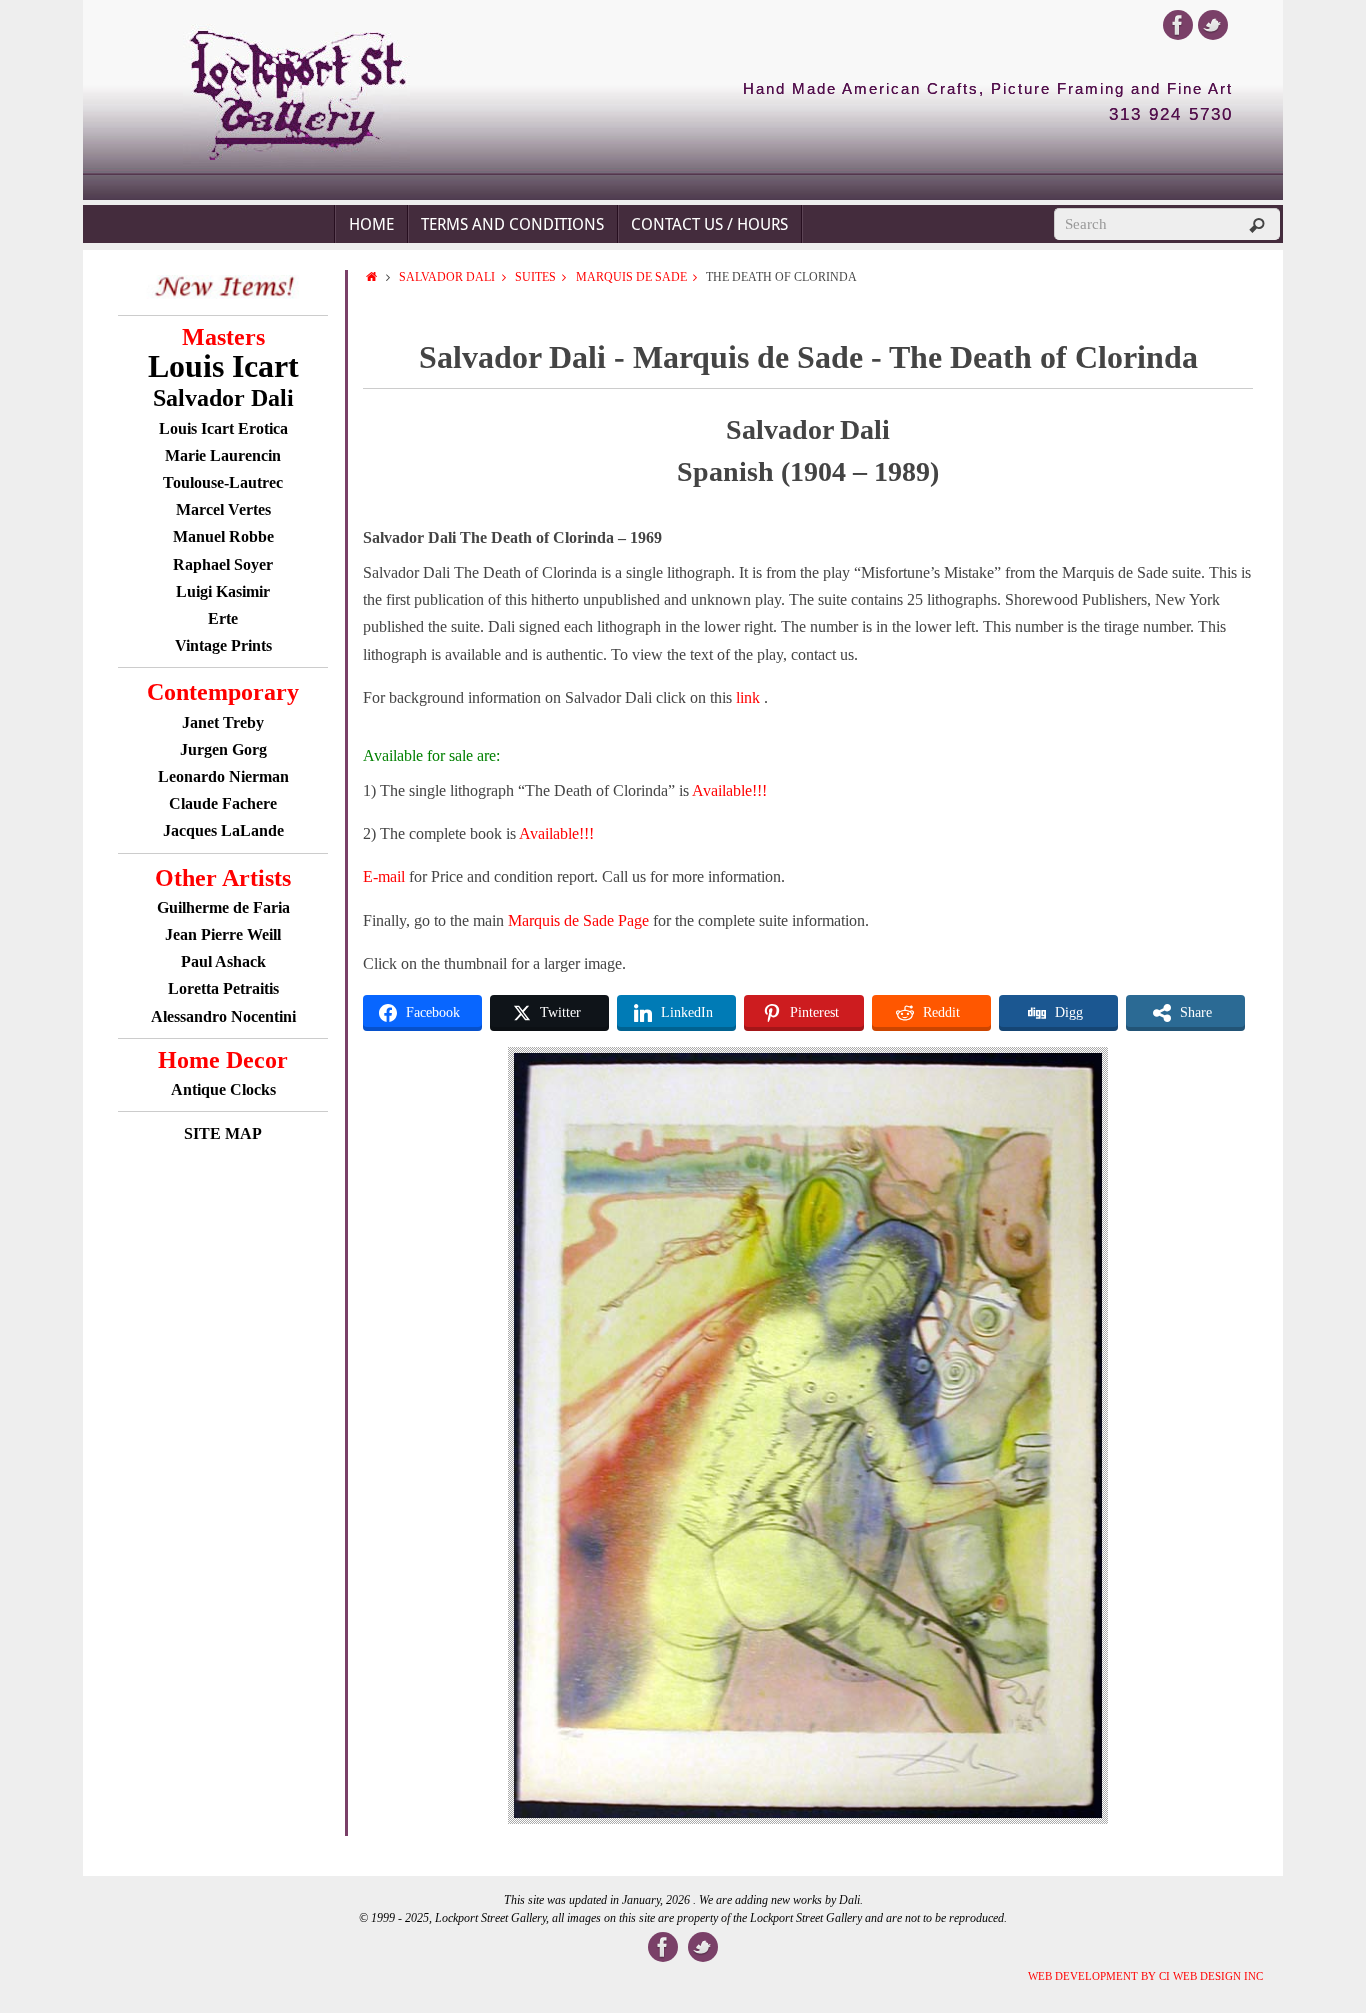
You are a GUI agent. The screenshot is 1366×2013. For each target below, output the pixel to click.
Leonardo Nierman (223, 776)
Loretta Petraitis (223, 988)
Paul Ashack (223, 961)
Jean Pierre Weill (223, 934)
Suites (535, 277)
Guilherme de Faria (223, 907)
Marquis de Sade (631, 277)
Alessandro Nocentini (223, 1016)
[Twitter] (1213, 25)
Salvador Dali (447, 277)
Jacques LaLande (223, 830)
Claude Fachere (223, 803)
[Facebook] (1178, 25)
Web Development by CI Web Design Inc (1145, 1976)
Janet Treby (223, 722)
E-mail (384, 876)
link (750, 697)
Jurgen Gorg (223, 749)
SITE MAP (223, 1133)
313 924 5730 (1171, 115)
